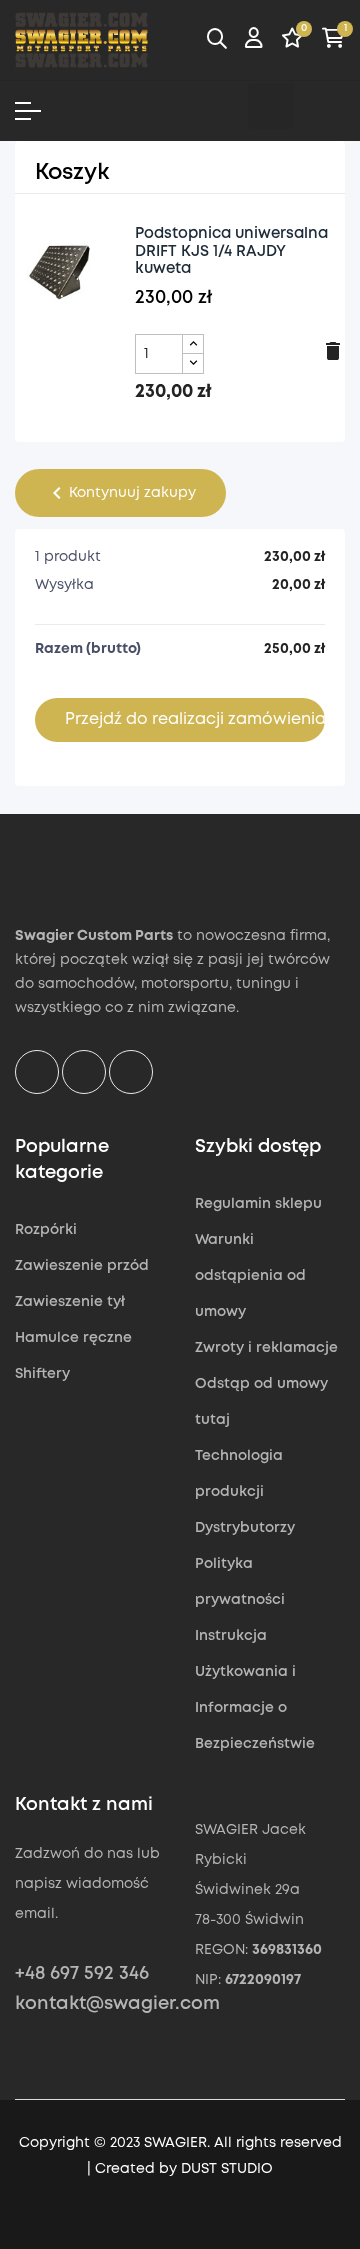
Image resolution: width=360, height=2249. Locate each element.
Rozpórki (46, 1230)
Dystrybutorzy (245, 1528)
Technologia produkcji (239, 1474)
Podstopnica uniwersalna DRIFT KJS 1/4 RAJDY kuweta (231, 251)
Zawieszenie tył (70, 1302)
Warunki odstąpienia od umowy (250, 1276)
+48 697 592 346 (82, 1974)
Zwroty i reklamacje (266, 1348)
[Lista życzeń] (292, 41)
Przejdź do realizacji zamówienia (195, 719)
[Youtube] (322, 106)
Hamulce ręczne (73, 1338)
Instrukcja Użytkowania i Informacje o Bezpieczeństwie (255, 1690)
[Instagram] (271, 106)
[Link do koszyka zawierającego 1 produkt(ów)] (333, 41)
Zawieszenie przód (82, 1266)
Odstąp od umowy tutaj (261, 1402)
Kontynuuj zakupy (120, 493)
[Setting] (254, 41)
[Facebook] (220, 106)
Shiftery (42, 1374)
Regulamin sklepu (258, 1204)
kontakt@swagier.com (117, 2004)
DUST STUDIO (227, 2169)
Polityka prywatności (240, 1582)
